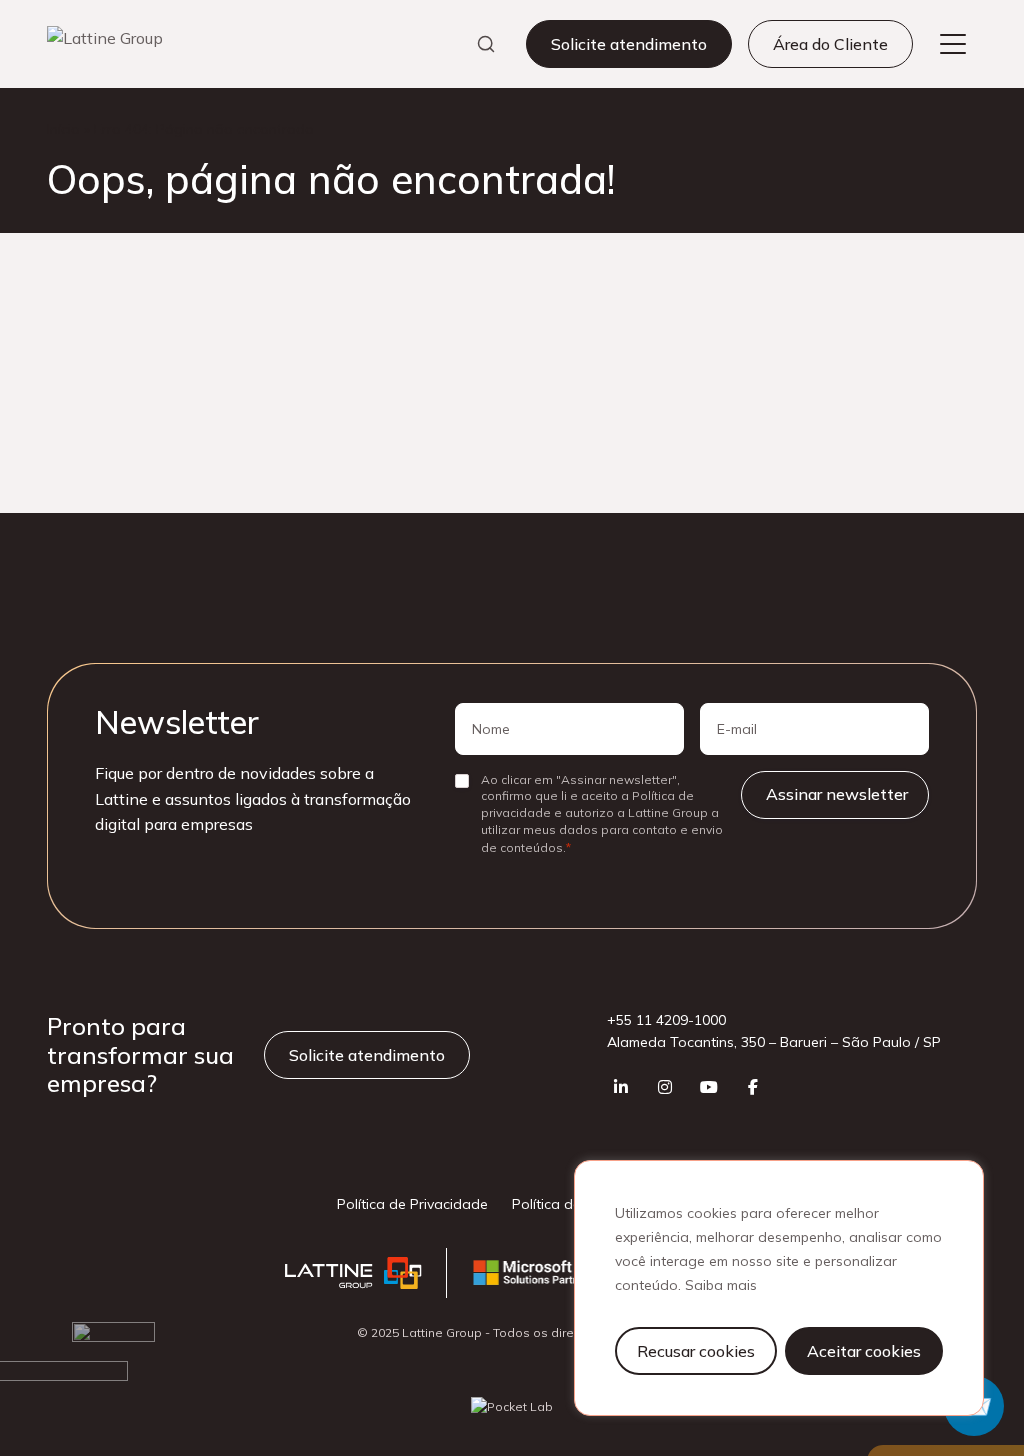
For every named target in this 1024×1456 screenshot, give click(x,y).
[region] (779, 1288)
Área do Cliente (830, 44)
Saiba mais (721, 1285)
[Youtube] (709, 1087)
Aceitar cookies (864, 1351)
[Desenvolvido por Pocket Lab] (512, 1406)
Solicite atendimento (629, 44)
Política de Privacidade (412, 1204)
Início (63, 129)
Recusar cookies (696, 1351)
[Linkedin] (621, 1087)
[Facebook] (753, 1087)
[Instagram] (665, 1087)
